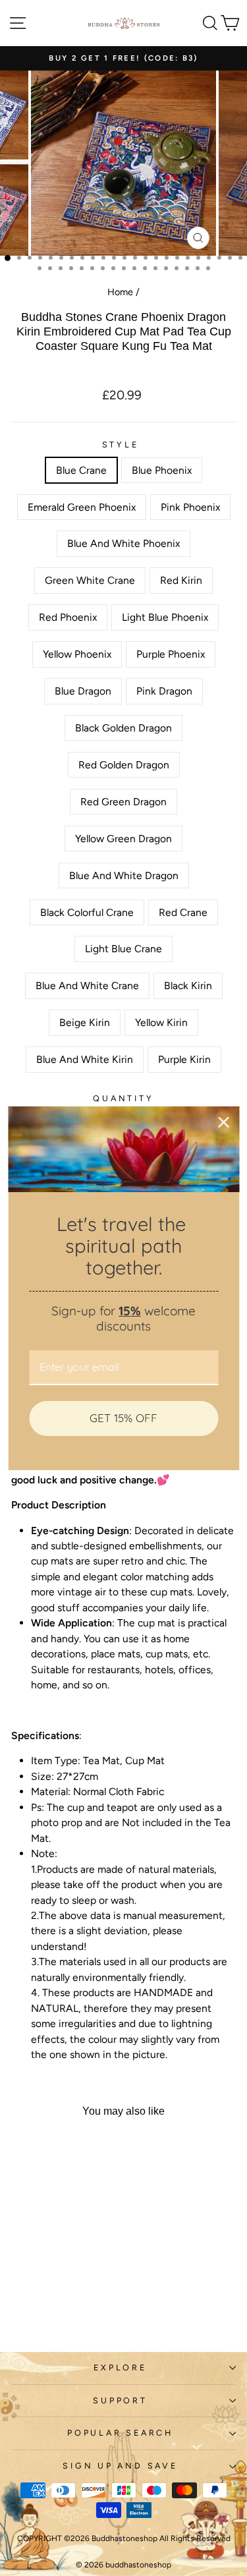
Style (121, 444)
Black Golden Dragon (123, 728)
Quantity (123, 1098)
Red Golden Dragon (124, 765)
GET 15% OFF (123, 1418)
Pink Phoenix (190, 507)
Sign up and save (120, 2466)
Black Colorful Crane (87, 912)
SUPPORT (120, 2400)
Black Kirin (188, 986)
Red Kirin (181, 580)
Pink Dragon (164, 691)
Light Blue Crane (123, 949)
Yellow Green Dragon (123, 839)
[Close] (223, 1122)
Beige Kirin (85, 1022)
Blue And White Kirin (85, 1059)
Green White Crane (90, 580)
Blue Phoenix (162, 470)
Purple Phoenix (171, 654)
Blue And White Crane (87, 986)
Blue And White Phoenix (123, 543)
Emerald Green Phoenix (82, 507)
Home (120, 292)
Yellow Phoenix (77, 654)
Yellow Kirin (161, 1022)
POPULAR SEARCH (120, 2433)
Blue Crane (81, 470)
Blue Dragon (83, 691)
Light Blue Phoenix (165, 617)
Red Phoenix (68, 617)
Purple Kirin (184, 1059)
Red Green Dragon (123, 802)
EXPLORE (120, 2367)
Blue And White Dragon (124, 875)
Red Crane (183, 912)
